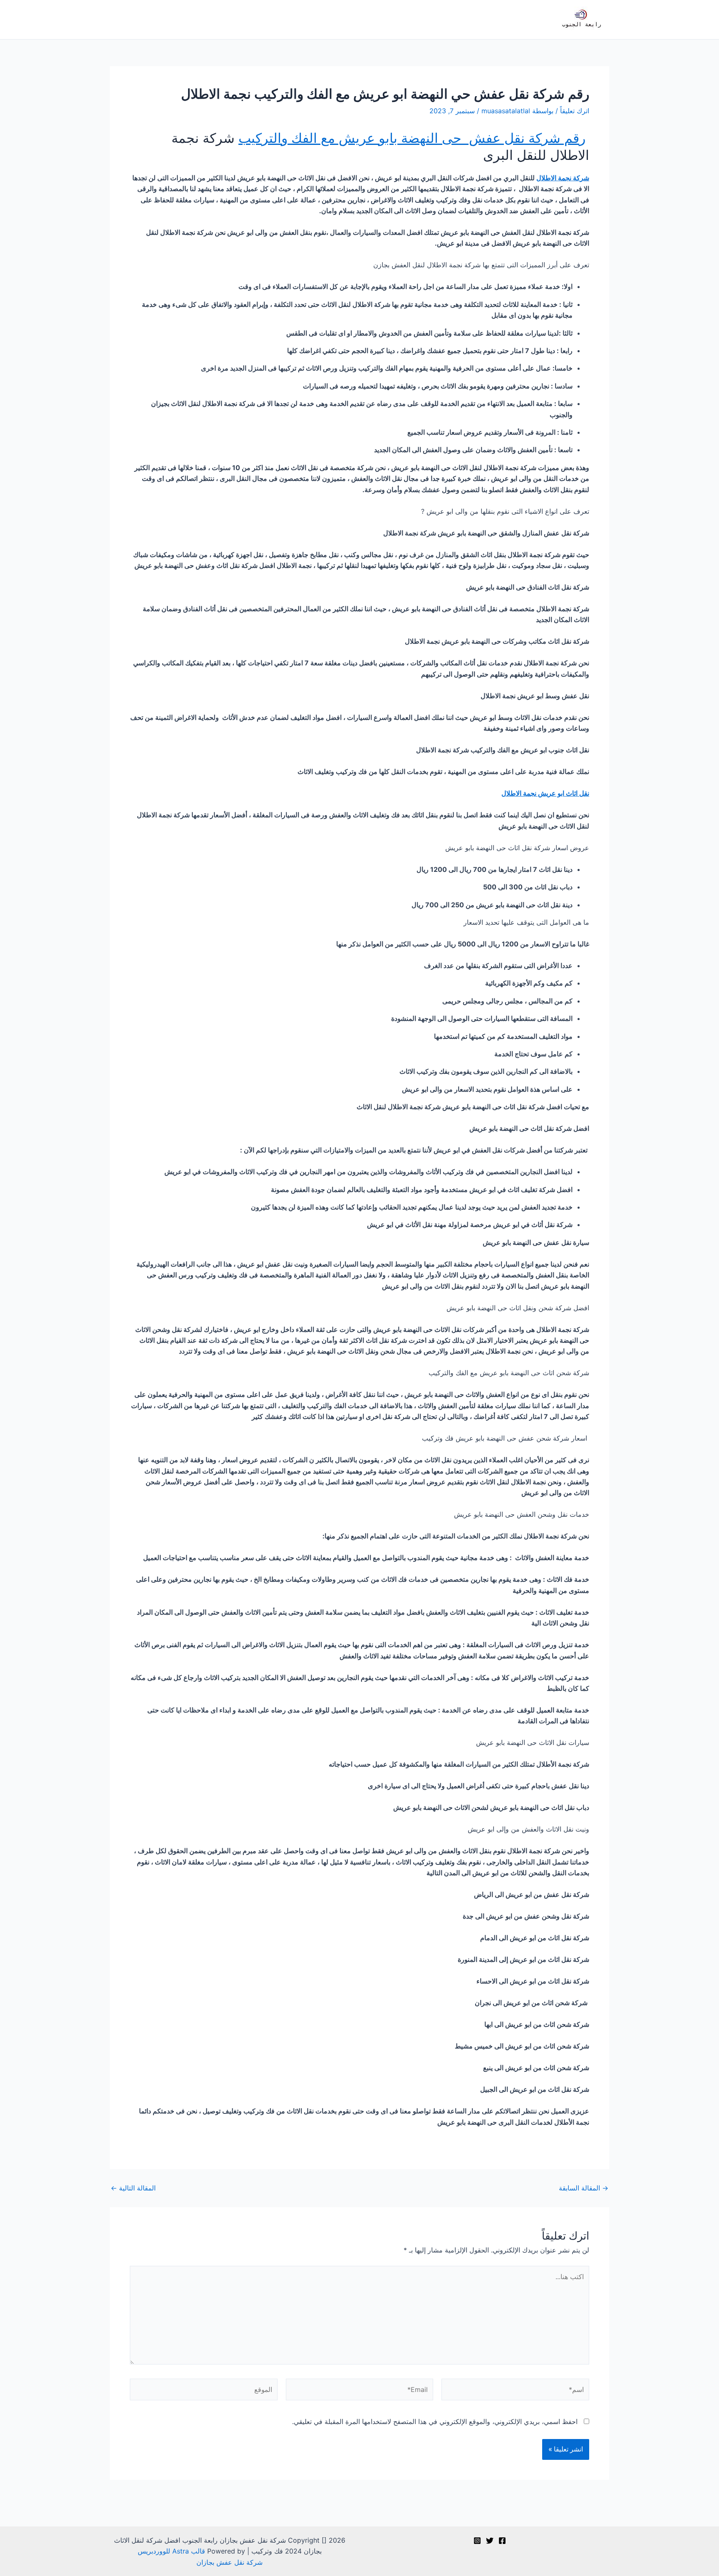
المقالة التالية (133, 2188)
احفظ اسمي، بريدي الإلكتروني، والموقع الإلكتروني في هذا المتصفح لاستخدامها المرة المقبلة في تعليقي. (435, 2422)
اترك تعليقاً (575, 111)
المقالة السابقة (584, 2188)
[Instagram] (477, 2541)
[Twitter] (490, 2541)
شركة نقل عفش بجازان (229, 2562)
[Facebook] (502, 2541)
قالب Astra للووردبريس (171, 2551)
